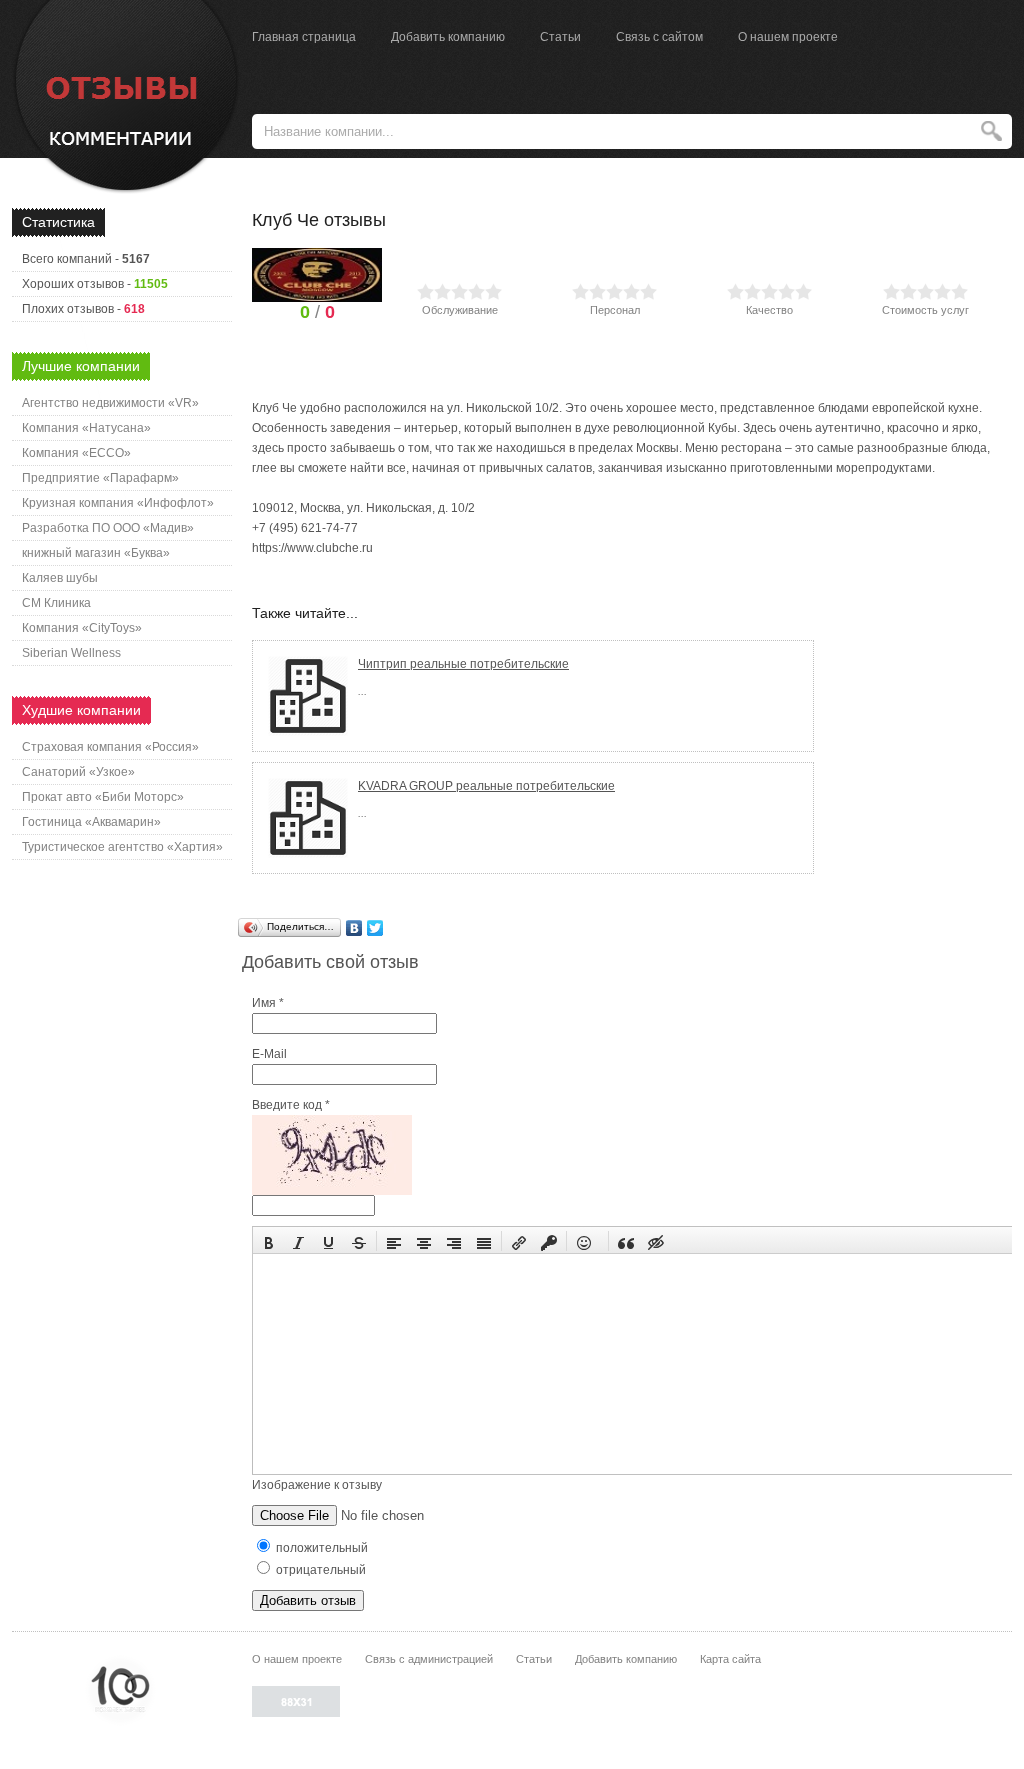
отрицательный (319, 1570)
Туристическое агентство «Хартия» (122, 847)
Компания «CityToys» (82, 628)
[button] (269, 1241)
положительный (320, 1548)
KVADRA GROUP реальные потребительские (486, 786)
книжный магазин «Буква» (96, 553)
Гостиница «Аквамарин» (91, 822)
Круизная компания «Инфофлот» (118, 503)
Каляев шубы (60, 578)
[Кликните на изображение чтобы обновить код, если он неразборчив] (332, 1191)
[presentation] (269, 1241)
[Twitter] (375, 928)
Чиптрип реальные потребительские (463, 664)
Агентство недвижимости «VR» (110, 403)
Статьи (560, 37)
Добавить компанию (448, 37)
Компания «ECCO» (76, 453)
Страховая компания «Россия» (110, 747)
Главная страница (304, 37)
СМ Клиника (56, 603)
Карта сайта (730, 1659)
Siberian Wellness (71, 653)
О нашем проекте (788, 37)
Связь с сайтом (659, 37)
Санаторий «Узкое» (78, 772)
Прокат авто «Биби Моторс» (103, 797)
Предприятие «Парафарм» (100, 478)
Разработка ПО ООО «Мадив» (108, 528)
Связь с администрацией (429, 1659)
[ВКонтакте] (354, 928)
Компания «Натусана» (86, 428)
